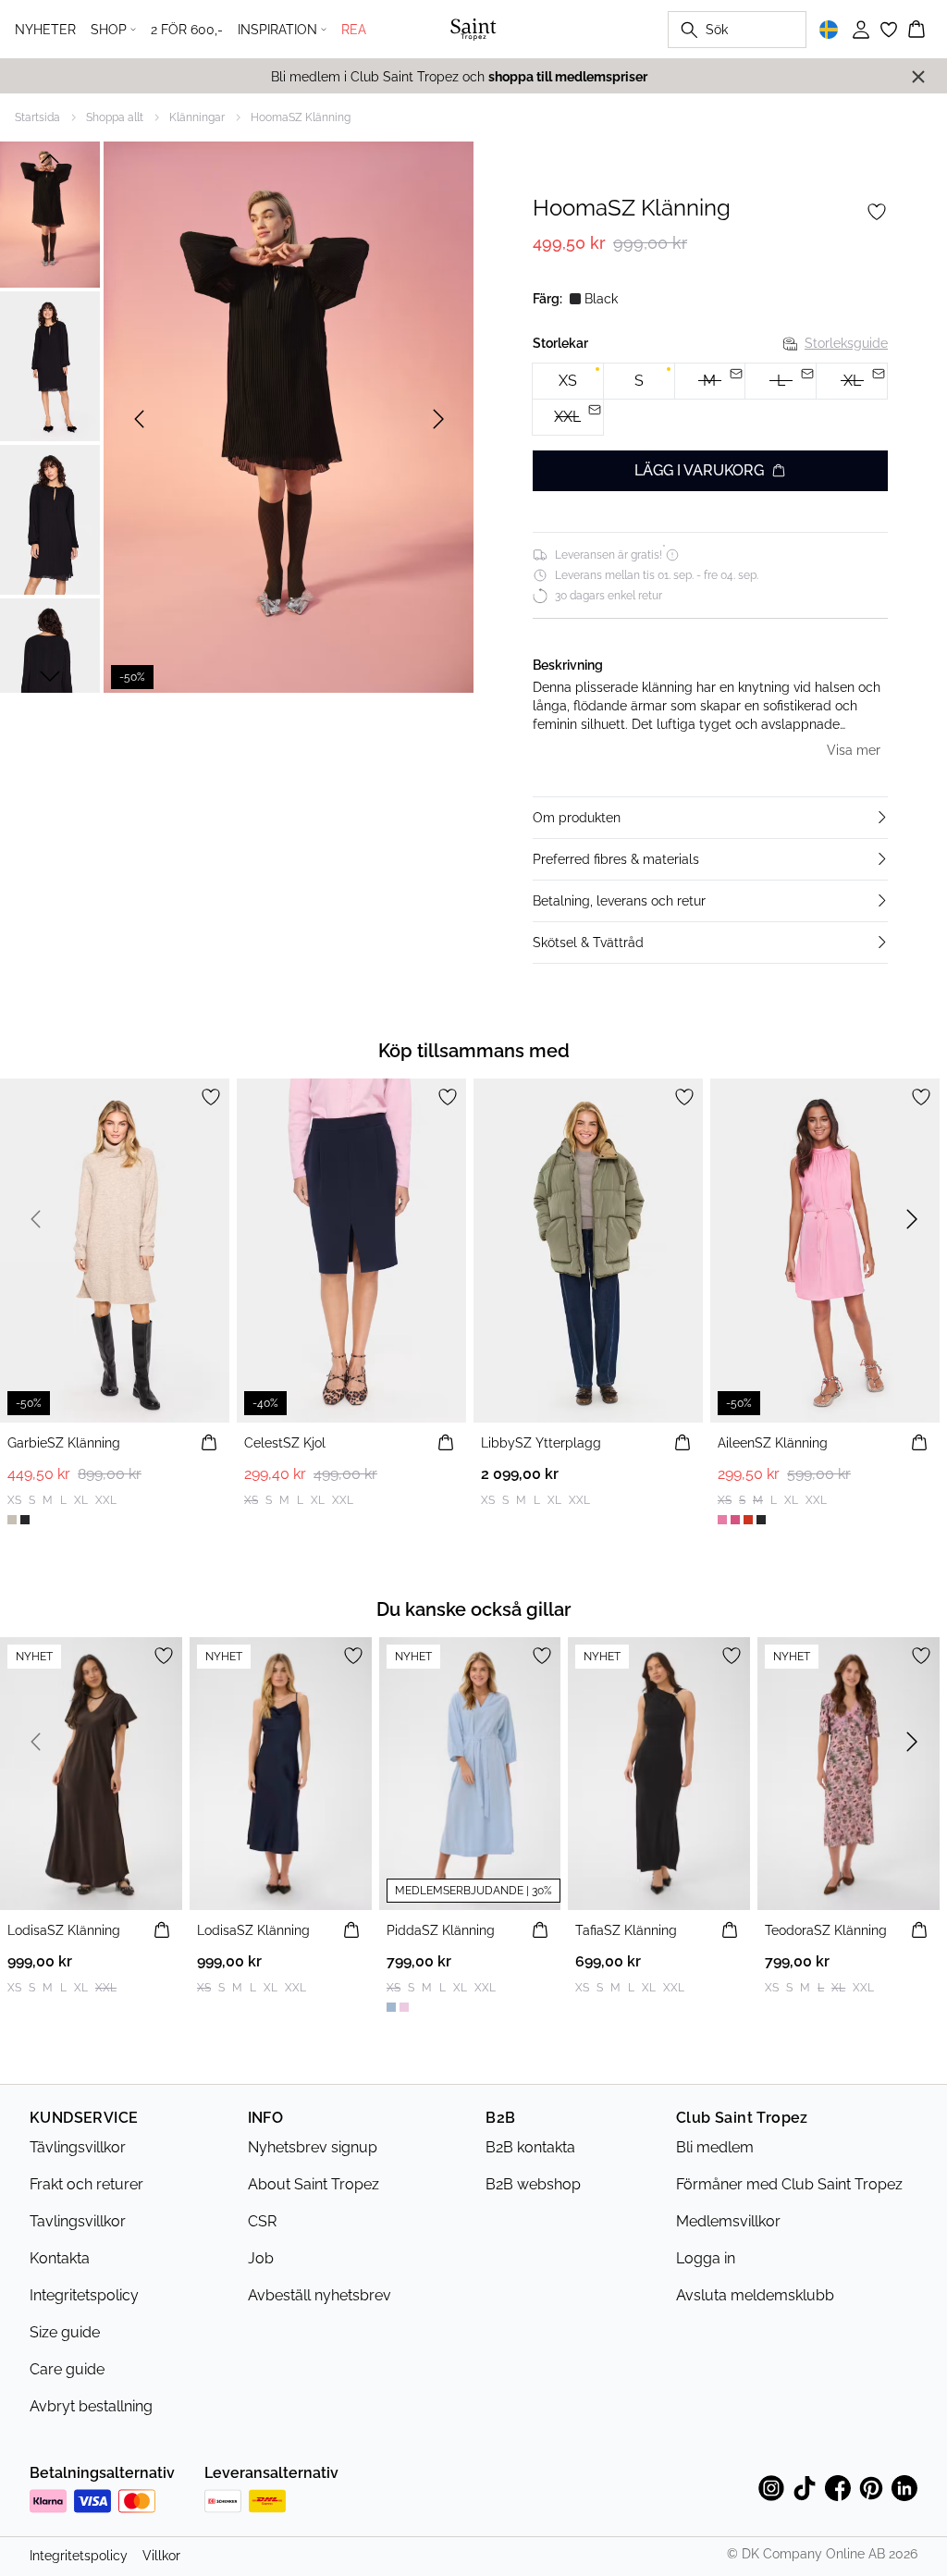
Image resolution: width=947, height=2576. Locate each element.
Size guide (65, 2332)
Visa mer (854, 750)
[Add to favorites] (877, 212)
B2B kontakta (530, 2147)
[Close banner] (918, 77)
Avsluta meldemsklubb (755, 2295)
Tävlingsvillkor (78, 2147)
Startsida (37, 117)
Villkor (161, 2556)
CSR (262, 2221)
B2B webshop (533, 2184)
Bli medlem (715, 2147)
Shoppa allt (115, 117)
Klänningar (197, 117)
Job (261, 2258)
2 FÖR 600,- (187, 30)
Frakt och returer (86, 2184)
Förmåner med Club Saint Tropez (789, 2184)
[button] (710, 818)
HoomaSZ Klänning (301, 117)
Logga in (706, 2258)
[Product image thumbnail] (50, 213)
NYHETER (45, 30)
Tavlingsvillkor (78, 2221)
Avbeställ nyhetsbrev (320, 2295)
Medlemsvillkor (728, 2221)
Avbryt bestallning (91, 2406)
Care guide (67, 2369)
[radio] (568, 381)
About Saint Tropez (314, 2184)
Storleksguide (846, 343)
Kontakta (60, 2258)
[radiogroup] (710, 400)
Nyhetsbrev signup (313, 2147)
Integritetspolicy (84, 2295)
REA (354, 30)
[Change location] (829, 30)
